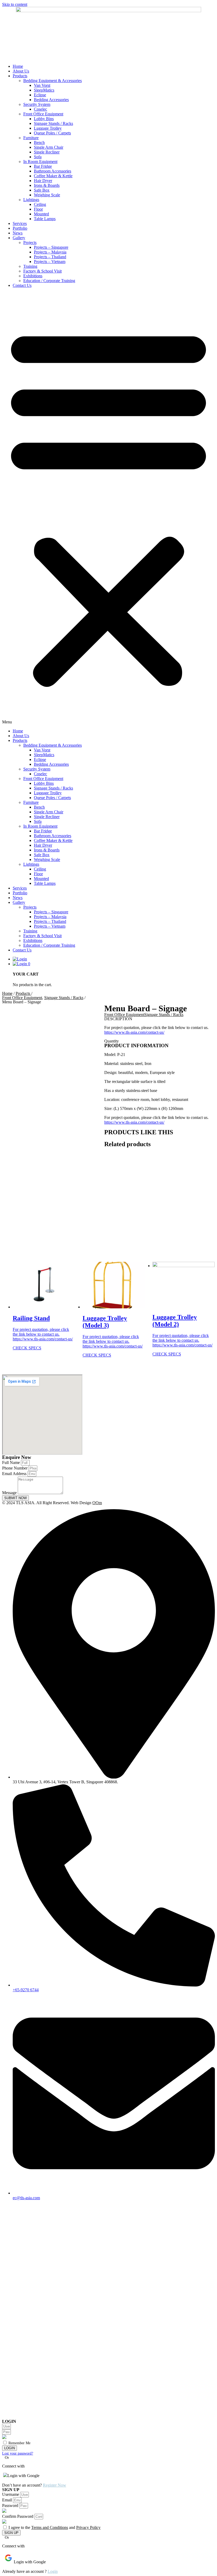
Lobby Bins (44, 119)
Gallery (19, 238)
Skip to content (15, 4)
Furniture (31, 138)
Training (30, 266)
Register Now (55, 2485)
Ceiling (40, 204)
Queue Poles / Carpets (52, 133)
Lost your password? (18, 2453)
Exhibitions (33, 276)
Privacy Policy (88, 2527)
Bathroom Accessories (53, 171)
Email (8, 2500)
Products (20, 76)
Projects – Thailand (50, 257)
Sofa (38, 157)
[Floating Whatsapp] (108, 2417)
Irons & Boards (47, 185)
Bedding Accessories (51, 100)
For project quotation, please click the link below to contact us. (41, 1332)
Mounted (41, 214)
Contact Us (22, 285)
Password (11, 2505)
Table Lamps (45, 219)
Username (11, 2494)
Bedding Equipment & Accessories (53, 81)
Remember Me (19, 2443)
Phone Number (15, 1468)
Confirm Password (18, 2516)
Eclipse (40, 95)
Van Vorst (42, 85)
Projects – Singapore (51, 247)
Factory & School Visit (42, 271)
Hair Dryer (43, 181)
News (18, 233)
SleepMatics (44, 90)
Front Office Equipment (43, 114)
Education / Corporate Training (49, 281)
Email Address (15, 1474)
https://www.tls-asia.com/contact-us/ (134, 1032)
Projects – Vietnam (50, 262)
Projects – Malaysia (50, 252)
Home (18, 66)
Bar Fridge (43, 166)
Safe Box (42, 190)
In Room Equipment (40, 162)
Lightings (31, 200)
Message (10, 1493)
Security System (37, 104)
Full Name (12, 1462)
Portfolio (20, 228)
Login (53, 2571)
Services (20, 223)
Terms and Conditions (50, 2527)
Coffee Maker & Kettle (53, 176)
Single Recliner (47, 152)
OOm (97, 1503)
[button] (108, 508)
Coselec (40, 109)
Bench (39, 142)
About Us (21, 71)
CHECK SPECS (27, 1348)
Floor (38, 209)
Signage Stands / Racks (53, 123)
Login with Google (23, 2476)
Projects (30, 242)
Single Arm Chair (49, 147)
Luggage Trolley (48, 128)
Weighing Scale (47, 195)
